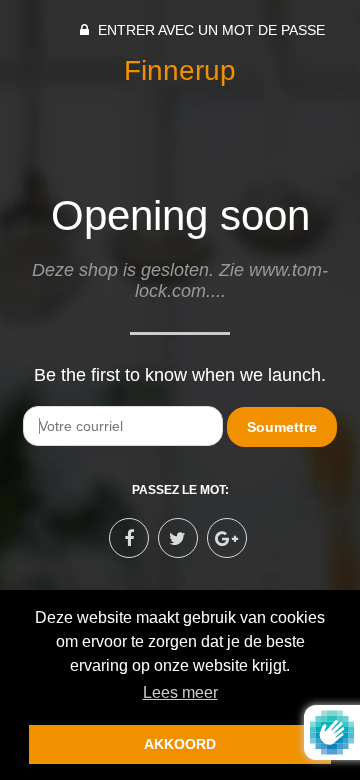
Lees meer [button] (180, 692)
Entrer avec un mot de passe (209, 30)
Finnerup (180, 70)
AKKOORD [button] (180, 744)
